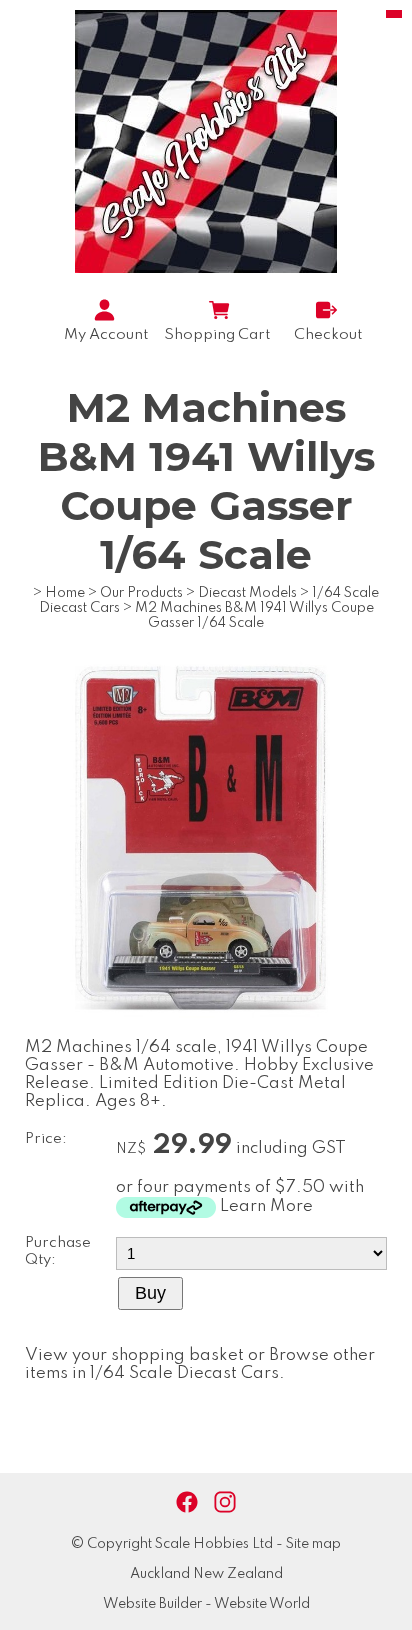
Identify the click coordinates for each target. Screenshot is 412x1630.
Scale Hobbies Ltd (214, 1544)
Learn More (266, 1206)
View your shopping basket (134, 1355)
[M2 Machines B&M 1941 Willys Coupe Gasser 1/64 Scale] (206, 1034)
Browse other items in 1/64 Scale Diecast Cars (200, 1364)
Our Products (141, 593)
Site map (313, 1544)
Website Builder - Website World (206, 1604)
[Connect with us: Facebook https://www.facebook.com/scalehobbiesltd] (187, 1502)
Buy (150, 1293)
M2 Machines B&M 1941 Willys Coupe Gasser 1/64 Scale (254, 615)
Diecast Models (247, 593)
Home (65, 593)
